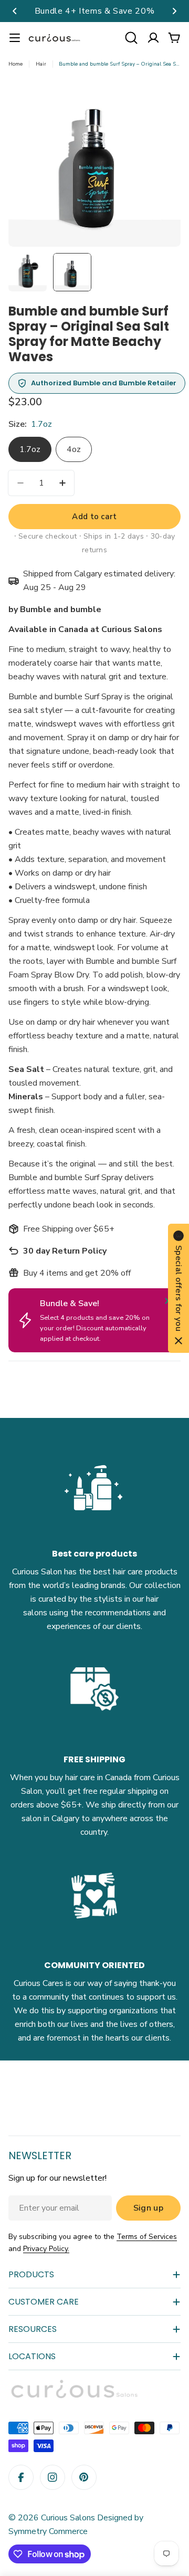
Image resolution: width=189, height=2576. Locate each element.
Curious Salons (68, 2518)
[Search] (131, 38)
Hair (41, 64)
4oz (74, 449)
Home (15, 64)
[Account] (153, 38)
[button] (15, 11)
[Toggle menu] (15, 38)
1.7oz (30, 449)
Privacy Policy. (46, 2249)
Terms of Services (147, 2237)
